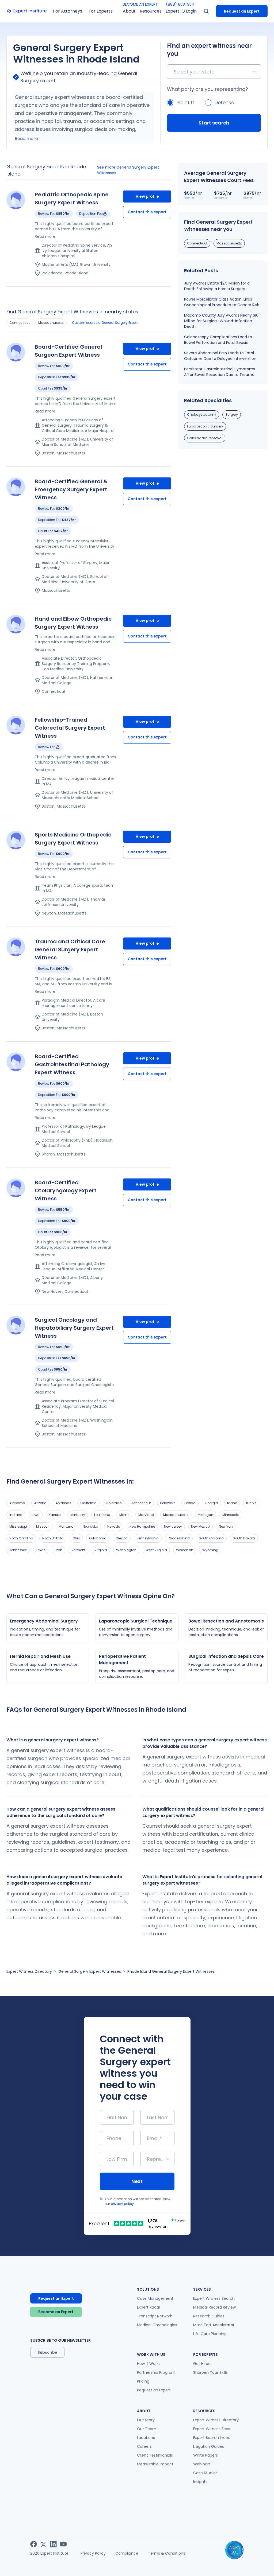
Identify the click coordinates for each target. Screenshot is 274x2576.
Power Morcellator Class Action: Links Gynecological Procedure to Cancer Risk (222, 302)
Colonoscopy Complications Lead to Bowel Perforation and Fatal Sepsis (218, 340)
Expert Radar (149, 2307)
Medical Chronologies (157, 2325)
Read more (26, 139)
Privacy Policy (93, 2553)
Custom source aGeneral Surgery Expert (105, 323)
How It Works (149, 2364)
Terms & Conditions (167, 2553)
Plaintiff (185, 102)
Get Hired (202, 2364)
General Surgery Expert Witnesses (90, 1971)
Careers (144, 2446)
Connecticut (20, 323)
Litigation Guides (209, 2446)
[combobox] (174, 72)
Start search (214, 123)
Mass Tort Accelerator (214, 2325)
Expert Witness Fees (212, 2429)
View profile (147, 196)
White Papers (205, 2455)
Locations (146, 2438)
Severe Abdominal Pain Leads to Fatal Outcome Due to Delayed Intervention (220, 356)
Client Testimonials (155, 2455)
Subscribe (47, 2352)
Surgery (232, 415)
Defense (224, 102)
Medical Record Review (214, 2307)
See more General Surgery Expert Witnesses (128, 170)
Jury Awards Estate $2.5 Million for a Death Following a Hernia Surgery (217, 286)
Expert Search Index (212, 2438)
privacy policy (122, 2204)
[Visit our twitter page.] (43, 2544)
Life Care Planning (210, 2334)
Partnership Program (156, 2372)
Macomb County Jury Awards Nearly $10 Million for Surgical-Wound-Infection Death (221, 321)
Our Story (146, 2420)
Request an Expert (242, 11)
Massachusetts (51, 323)
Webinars (202, 2464)
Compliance (127, 2553)
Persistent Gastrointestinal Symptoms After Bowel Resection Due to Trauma (220, 372)
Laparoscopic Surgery (205, 426)
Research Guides (209, 2316)
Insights (200, 2482)
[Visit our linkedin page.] (53, 2544)
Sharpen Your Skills (210, 2372)
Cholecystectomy (202, 415)
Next (137, 2181)
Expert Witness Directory (29, 1971)
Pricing (143, 2381)
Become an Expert (56, 2312)
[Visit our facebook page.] (34, 2544)
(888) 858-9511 (180, 4)
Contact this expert (147, 212)
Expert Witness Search (214, 2298)
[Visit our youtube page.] (63, 2544)
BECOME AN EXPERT (140, 4)
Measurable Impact (155, 2464)
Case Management (155, 2298)
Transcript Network (155, 2316)
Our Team (147, 2429)
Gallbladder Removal (205, 438)
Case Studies (205, 2473)
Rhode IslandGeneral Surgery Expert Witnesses (171, 1971)
